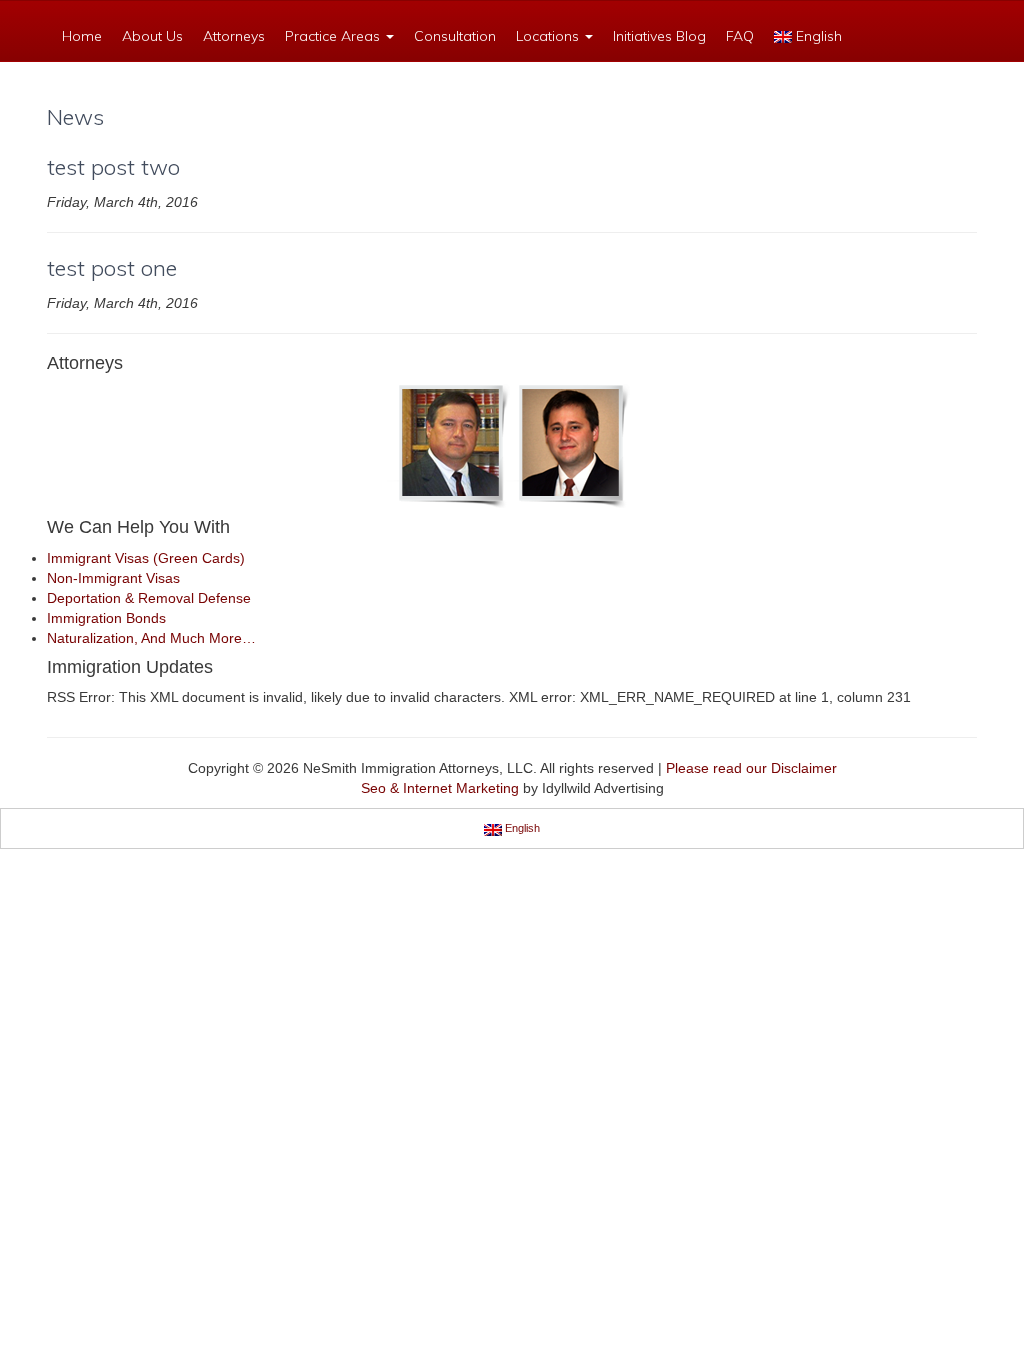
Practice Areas (334, 36)
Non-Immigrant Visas (113, 578)
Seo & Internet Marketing (440, 788)
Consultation (455, 36)
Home (82, 36)
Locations (549, 36)
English (817, 36)
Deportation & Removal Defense (149, 598)
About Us (152, 36)
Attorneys (234, 36)
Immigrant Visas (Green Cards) (146, 558)
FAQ (740, 36)
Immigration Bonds (106, 618)
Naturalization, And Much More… (151, 638)
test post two (113, 167)
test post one (112, 268)
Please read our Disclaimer (751, 768)
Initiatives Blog (659, 36)
